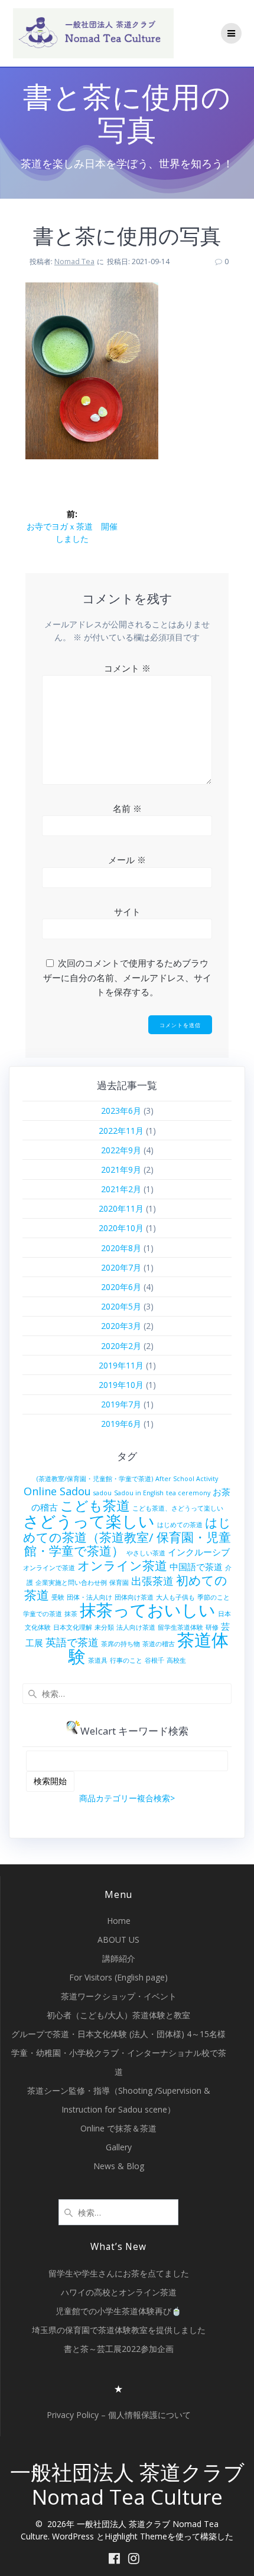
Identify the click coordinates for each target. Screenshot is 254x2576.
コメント (127, 668)
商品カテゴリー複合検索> (127, 1798)
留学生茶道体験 (180, 1627)
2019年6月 (121, 1424)
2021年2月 (121, 1189)
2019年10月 (121, 1385)
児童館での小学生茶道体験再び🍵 (118, 2311)
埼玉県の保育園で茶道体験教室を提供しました (119, 2330)
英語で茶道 (72, 1642)
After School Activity (187, 1479)
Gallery (119, 2147)
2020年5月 (121, 1306)
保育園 (119, 1583)
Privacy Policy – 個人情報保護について (119, 2415)
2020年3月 (121, 1326)
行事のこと (126, 1660)
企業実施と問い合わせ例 (71, 1583)
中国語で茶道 (196, 1567)
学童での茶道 (43, 1614)
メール (127, 860)
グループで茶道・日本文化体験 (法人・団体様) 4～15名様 (118, 2034)
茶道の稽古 (159, 1644)
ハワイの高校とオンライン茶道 (119, 2292)
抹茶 (71, 1614)
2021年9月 (121, 1169)
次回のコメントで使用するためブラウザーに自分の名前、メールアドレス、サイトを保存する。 (127, 977)
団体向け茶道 (134, 1597)
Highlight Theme (136, 2536)
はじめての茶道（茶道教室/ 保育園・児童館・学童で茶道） (127, 1537)
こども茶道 (95, 1506)
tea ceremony (188, 1493)
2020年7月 (121, 1267)
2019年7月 (121, 1404)
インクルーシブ (199, 1552)
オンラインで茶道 (49, 1568)
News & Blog (119, 2166)
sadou (102, 1493)
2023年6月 (121, 1111)
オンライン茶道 (122, 1565)
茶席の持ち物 (121, 1644)
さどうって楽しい (89, 1521)
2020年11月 (121, 1208)
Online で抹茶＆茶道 (118, 2128)
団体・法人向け (89, 1597)
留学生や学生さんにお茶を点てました (119, 2273)
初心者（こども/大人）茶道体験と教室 (118, 2015)
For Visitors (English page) (118, 1977)
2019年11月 (121, 1365)
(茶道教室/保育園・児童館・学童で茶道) (95, 1479)
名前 (127, 808)
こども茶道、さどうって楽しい (178, 1508)
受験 (58, 1597)
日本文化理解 (73, 1627)
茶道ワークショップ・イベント (119, 1996)
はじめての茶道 (180, 1525)
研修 (212, 1627)
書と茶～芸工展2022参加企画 (119, 2349)
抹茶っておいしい (148, 1610)
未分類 (104, 1627)
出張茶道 (152, 1581)
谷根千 (154, 1660)
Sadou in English (139, 1493)
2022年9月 (121, 1150)
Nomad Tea (74, 261)
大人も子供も (175, 1597)
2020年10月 (121, 1228)
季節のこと (214, 1597)
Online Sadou (57, 1491)
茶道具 (98, 1660)
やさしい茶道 (146, 1553)
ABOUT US (118, 1940)
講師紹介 (119, 1958)
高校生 (176, 1660)
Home (119, 1921)
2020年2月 (121, 1346)
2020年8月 (121, 1248)
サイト (127, 912)
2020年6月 (121, 1287)
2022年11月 (121, 1131)
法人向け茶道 (136, 1627)
